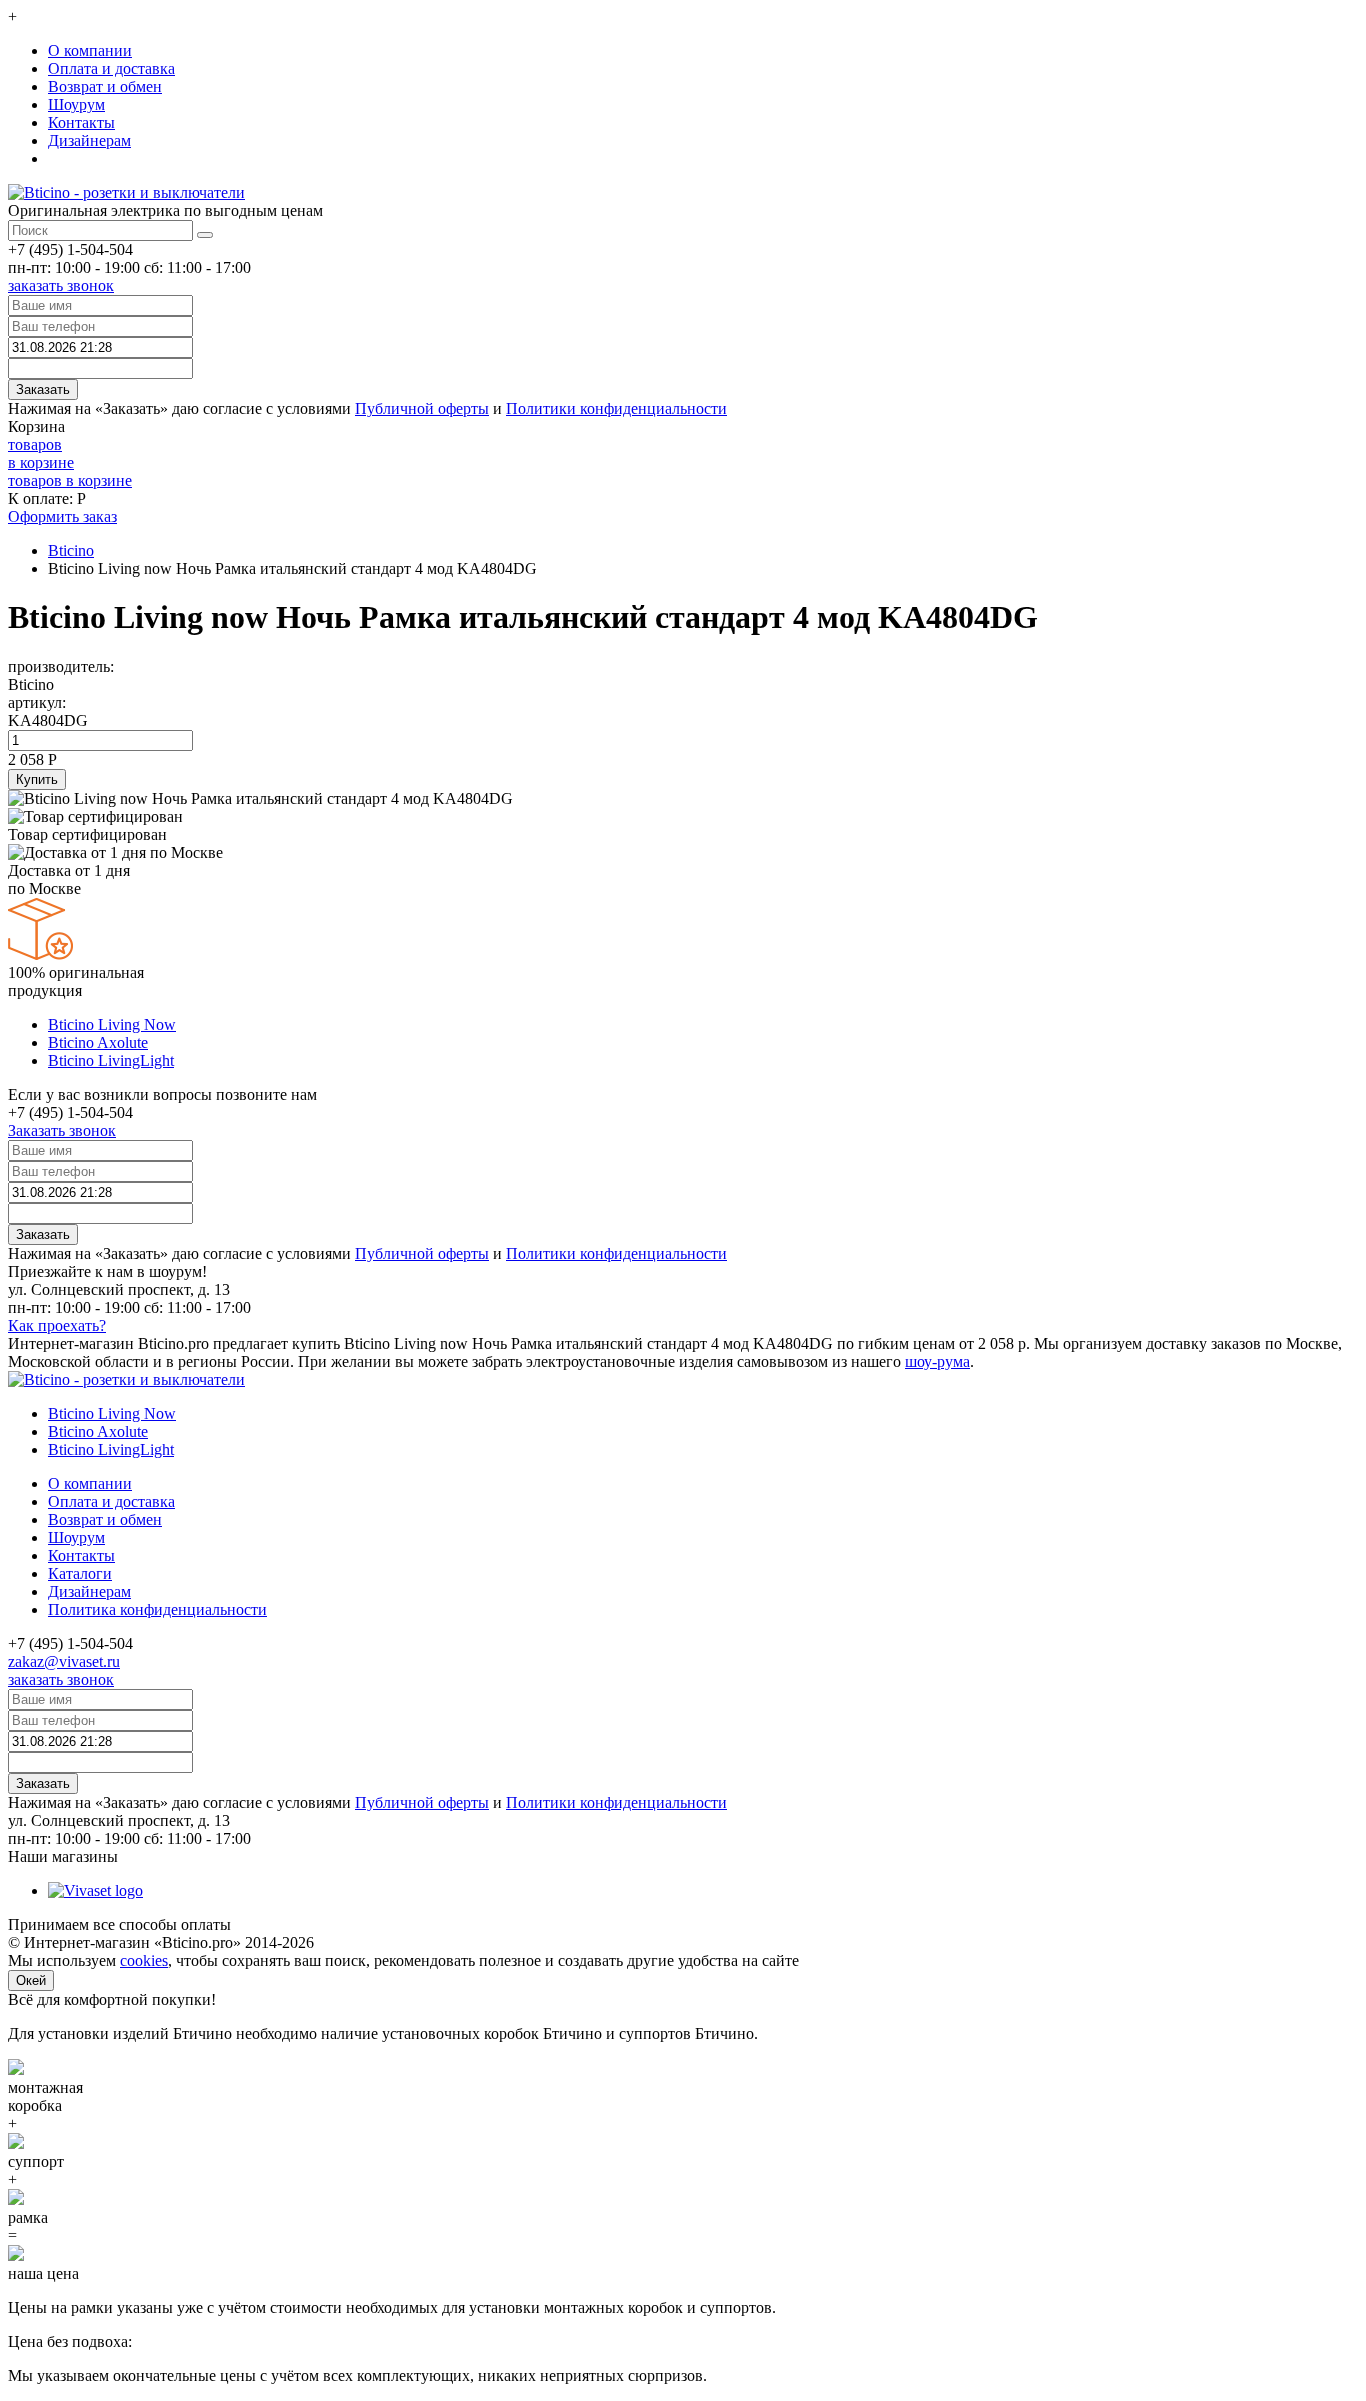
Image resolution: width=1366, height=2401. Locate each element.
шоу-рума (937, 1361)
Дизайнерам (89, 140)
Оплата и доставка (111, 68)
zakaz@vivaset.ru (64, 1661)
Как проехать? (57, 1325)
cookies (144, 1960)
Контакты (81, 122)
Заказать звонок (62, 1130)
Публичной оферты (422, 408)
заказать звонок (61, 285)
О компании (90, 50)
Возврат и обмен (105, 86)
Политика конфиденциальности (157, 1609)
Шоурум (76, 104)
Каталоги (80, 1573)
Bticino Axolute (98, 1042)
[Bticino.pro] (126, 1379)
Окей (31, 1980)
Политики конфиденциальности (616, 408)
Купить (37, 779)
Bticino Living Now (112, 1024)
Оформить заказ (62, 516)
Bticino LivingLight (111, 1060)
